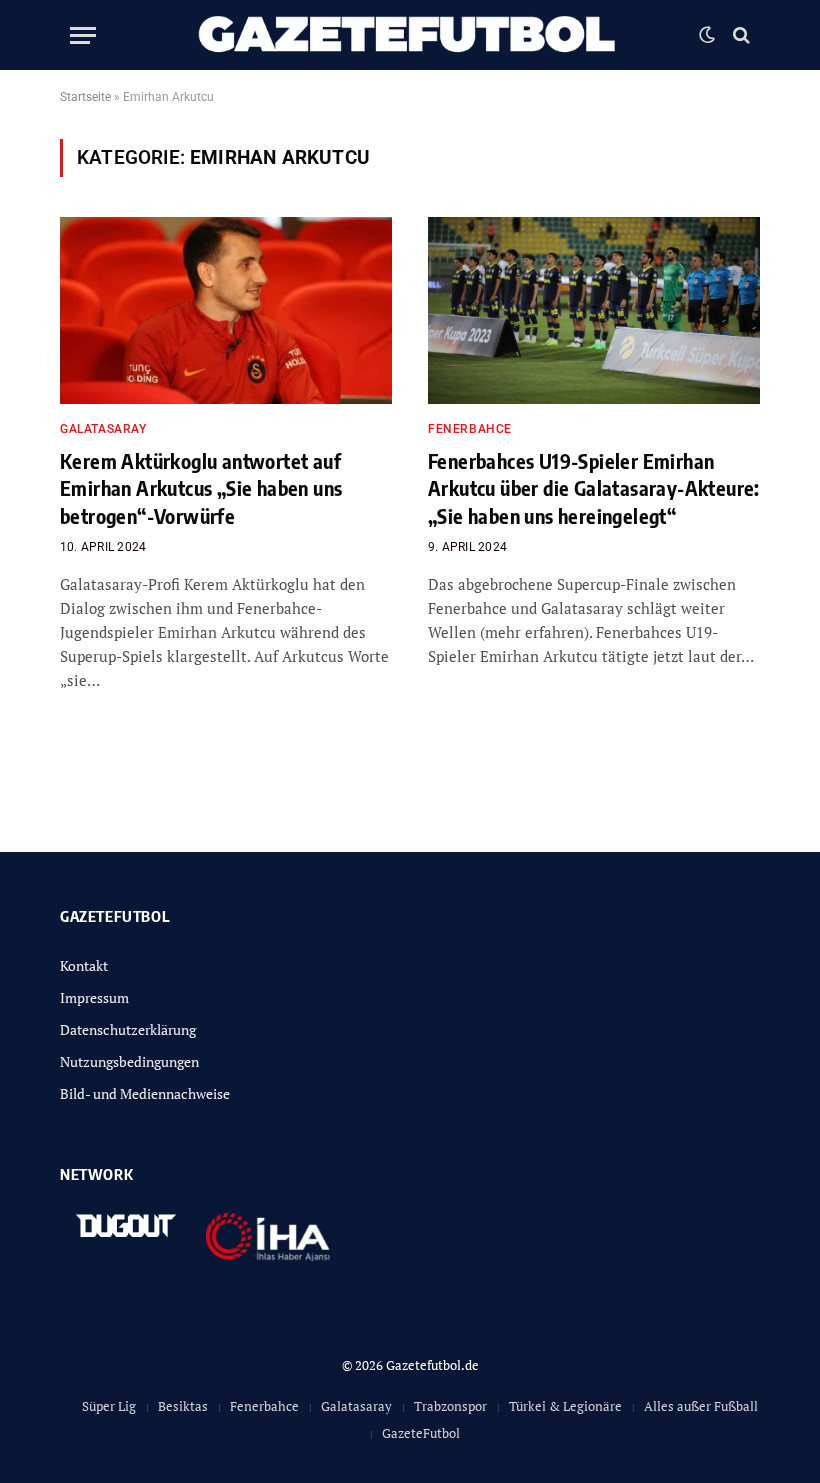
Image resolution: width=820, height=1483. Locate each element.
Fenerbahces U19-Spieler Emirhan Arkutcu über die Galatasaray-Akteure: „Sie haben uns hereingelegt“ (594, 487)
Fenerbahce (470, 429)
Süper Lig (109, 1406)
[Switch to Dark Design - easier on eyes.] (707, 35)
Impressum (94, 997)
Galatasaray (103, 429)
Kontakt (84, 965)
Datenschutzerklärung (128, 1029)
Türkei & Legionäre (565, 1406)
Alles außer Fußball (701, 1406)
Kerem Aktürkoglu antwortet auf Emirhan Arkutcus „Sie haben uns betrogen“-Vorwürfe (201, 487)
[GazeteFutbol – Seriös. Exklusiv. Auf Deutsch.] (409, 35)
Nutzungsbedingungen (129, 1061)
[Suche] (739, 35)
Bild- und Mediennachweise (145, 1093)
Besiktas (183, 1406)
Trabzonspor (450, 1406)
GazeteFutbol (421, 1433)
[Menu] (83, 35)
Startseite (85, 97)
